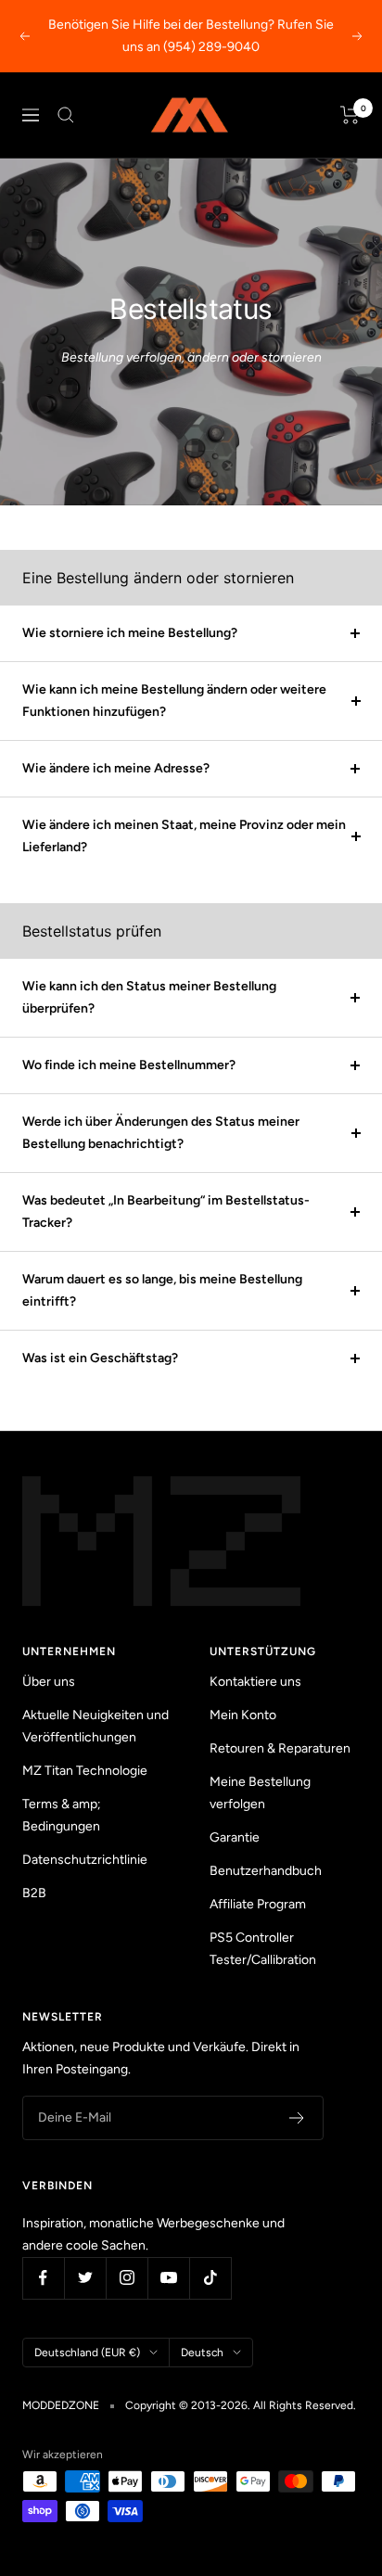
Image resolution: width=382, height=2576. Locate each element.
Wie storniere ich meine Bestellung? (130, 633)
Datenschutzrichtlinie (85, 1860)
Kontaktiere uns (255, 1682)
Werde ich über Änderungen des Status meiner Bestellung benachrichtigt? (161, 1133)
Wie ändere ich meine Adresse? (116, 768)
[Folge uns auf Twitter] (85, 2278)
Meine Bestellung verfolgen (260, 1793)
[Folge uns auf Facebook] (43, 2278)
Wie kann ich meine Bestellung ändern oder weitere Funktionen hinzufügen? (174, 701)
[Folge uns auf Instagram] (127, 2278)
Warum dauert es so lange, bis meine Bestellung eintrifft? (162, 1290)
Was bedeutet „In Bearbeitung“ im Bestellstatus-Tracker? (166, 1211)
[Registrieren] (297, 2118)
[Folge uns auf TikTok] (210, 2278)
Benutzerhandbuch (266, 1871)
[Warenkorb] (350, 115)
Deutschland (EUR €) (87, 2353)
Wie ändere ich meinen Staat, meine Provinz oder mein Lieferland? (184, 836)
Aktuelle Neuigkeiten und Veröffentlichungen (95, 1726)
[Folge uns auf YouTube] (168, 2278)
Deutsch (202, 2353)
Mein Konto (243, 1715)
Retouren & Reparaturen (280, 1748)
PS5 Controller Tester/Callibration (263, 1949)
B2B (34, 1893)
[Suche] (66, 115)
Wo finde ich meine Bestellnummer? (129, 1065)
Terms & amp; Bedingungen (62, 1815)
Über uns (49, 1682)
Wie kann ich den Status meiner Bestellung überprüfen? (149, 997)
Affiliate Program (258, 1904)
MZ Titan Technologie (85, 1771)
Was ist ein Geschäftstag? (100, 1358)
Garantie (235, 1837)
